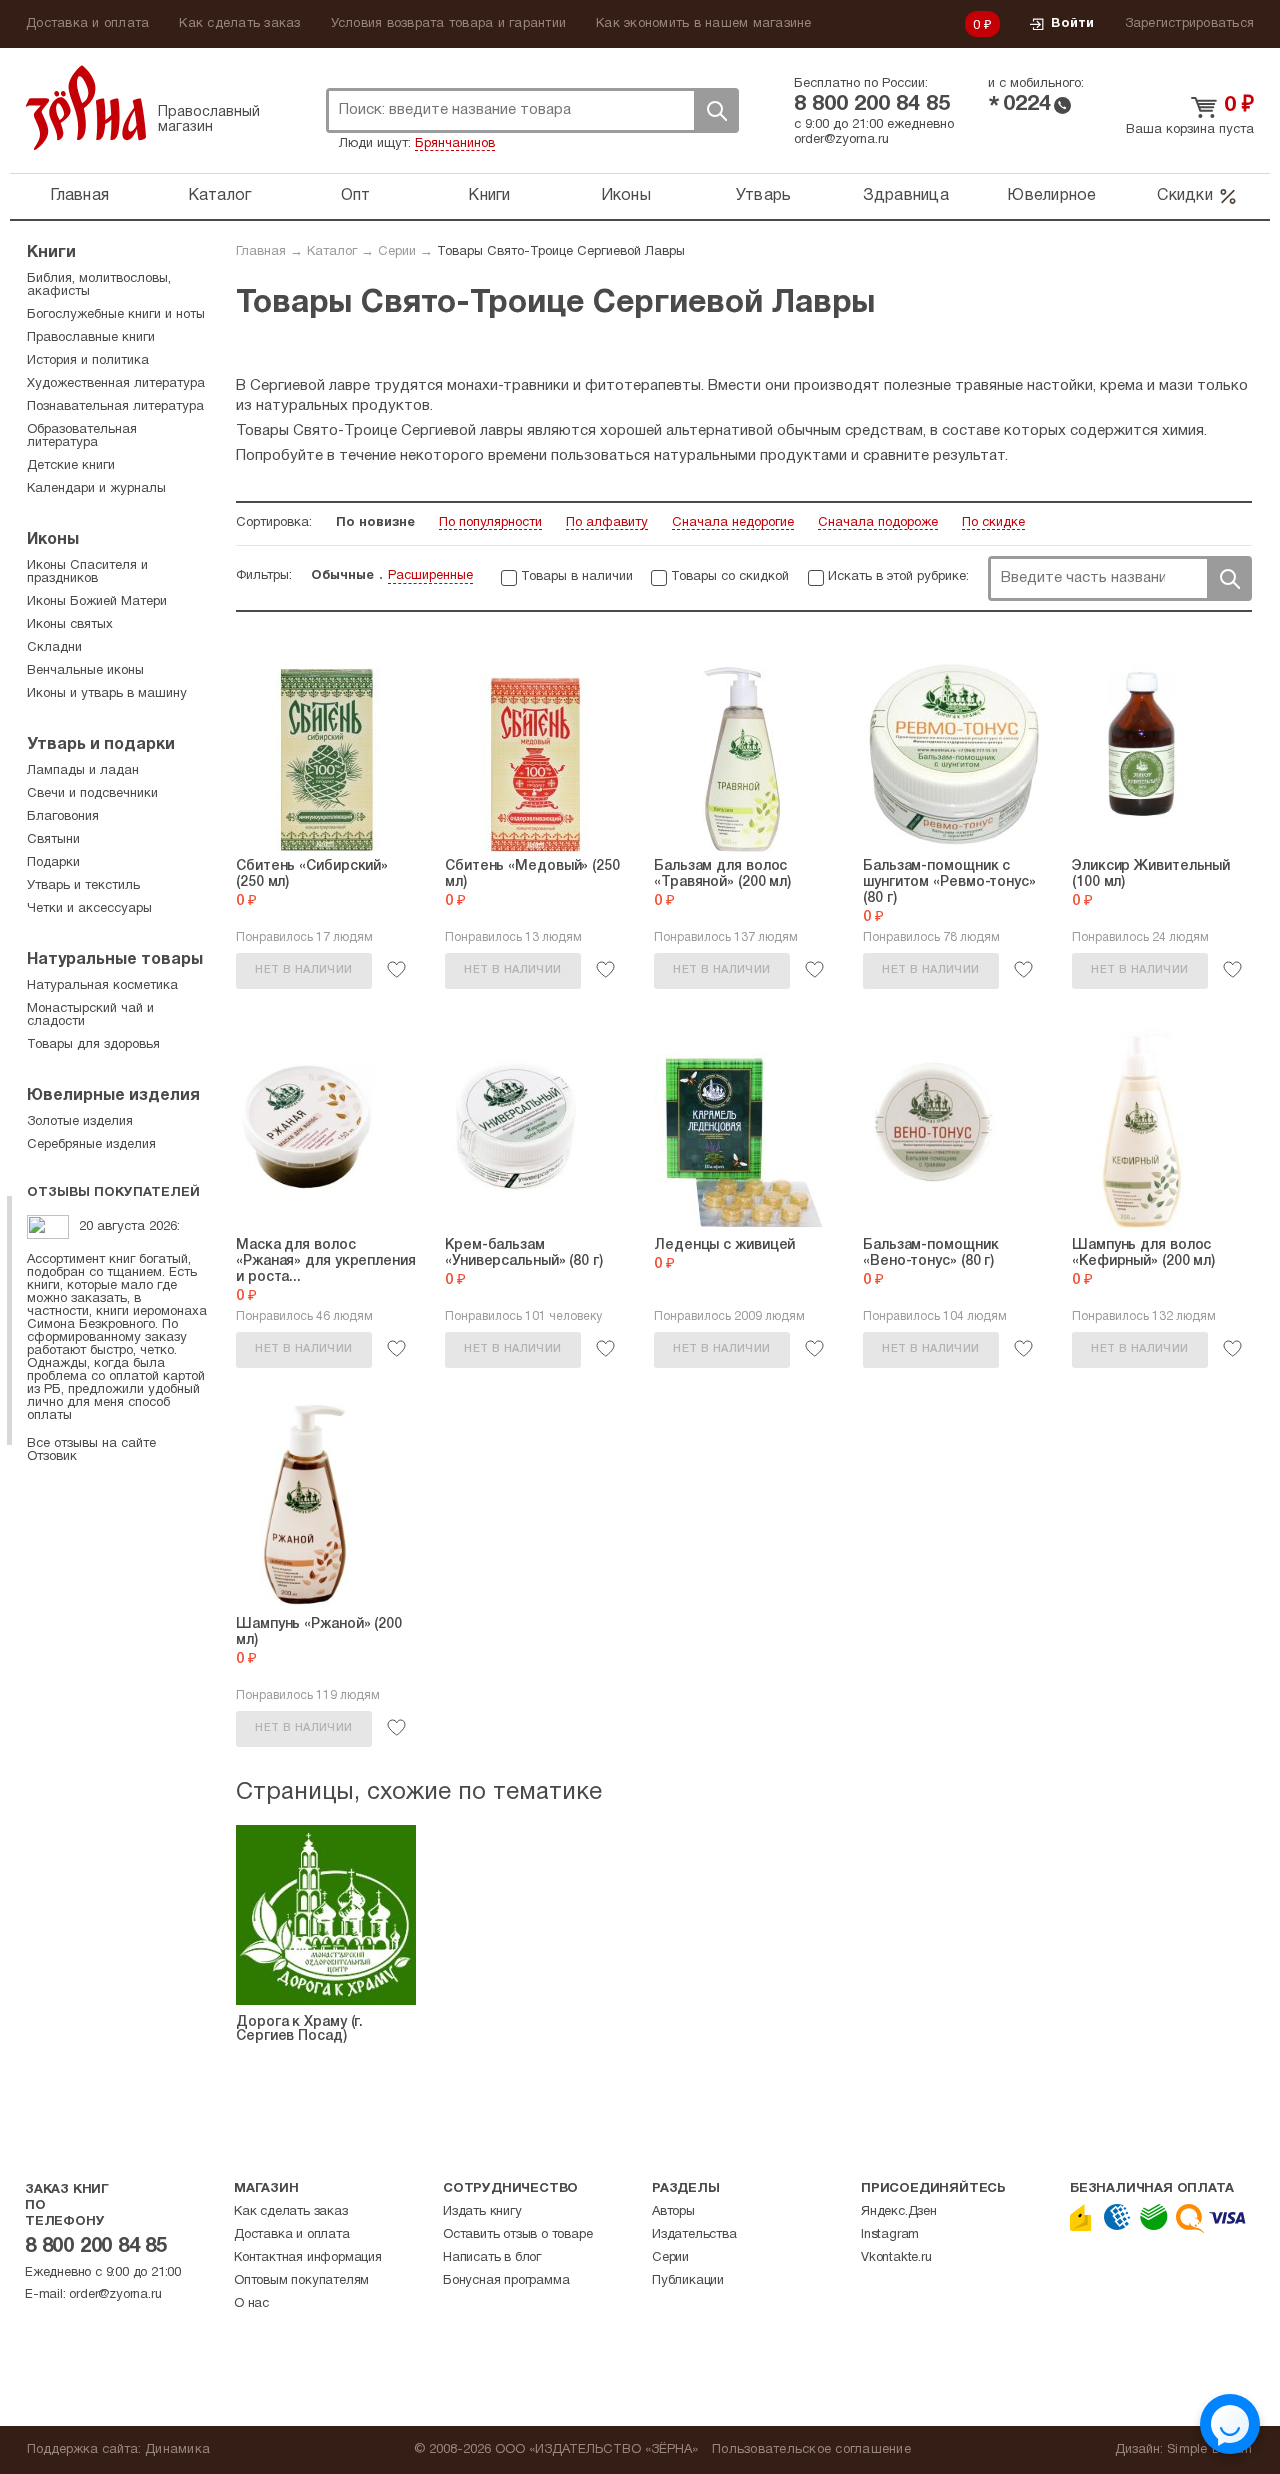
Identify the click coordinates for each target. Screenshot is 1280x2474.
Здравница (906, 196)
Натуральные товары (115, 960)
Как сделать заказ (239, 24)
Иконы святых (70, 625)
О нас (251, 2304)
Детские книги (71, 466)
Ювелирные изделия (113, 1096)
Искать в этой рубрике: (898, 577)
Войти (1072, 24)
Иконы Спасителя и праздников (87, 572)
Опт (356, 196)
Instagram (890, 2235)
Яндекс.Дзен (899, 2212)
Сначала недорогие (733, 523)
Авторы (673, 2212)
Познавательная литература (115, 407)
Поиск (716, 110)
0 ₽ (983, 26)
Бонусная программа (506, 2281)
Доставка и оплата (87, 24)
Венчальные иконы (85, 671)
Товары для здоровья (93, 1045)
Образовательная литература (82, 436)
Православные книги (91, 338)
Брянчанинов (455, 144)
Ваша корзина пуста (1190, 130)
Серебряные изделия (91, 1145)
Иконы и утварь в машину (107, 694)
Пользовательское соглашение (811, 2450)
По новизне (375, 523)
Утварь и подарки (101, 745)
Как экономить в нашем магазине (704, 24)
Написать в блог (492, 2258)
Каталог (220, 196)
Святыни (53, 840)
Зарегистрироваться (1190, 24)
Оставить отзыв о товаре (517, 2235)
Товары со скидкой (730, 577)
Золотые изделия (80, 1122)
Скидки (1185, 196)
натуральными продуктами (750, 456)
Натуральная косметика (102, 986)
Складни (54, 648)
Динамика (177, 2450)
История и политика (88, 361)
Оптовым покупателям (301, 2281)
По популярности (490, 523)
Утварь (764, 196)
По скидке (993, 523)
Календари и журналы (96, 489)
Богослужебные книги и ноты (116, 315)
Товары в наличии (577, 577)
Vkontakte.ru (896, 2258)
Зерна (86, 107)
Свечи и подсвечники (92, 794)
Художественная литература (116, 384)
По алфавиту (607, 523)
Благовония (63, 817)
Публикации (688, 2281)
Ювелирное (1051, 196)
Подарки (53, 863)
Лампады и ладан (83, 771)
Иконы (626, 196)
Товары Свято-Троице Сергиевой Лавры (561, 252)
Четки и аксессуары (89, 909)
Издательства (694, 2235)
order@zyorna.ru (841, 140)
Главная (79, 196)
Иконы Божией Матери (97, 602)
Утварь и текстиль (83, 886)
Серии (397, 252)
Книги (489, 196)
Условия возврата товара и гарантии (449, 24)
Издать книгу (482, 2212)
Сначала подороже (878, 523)
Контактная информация (308, 2258)
